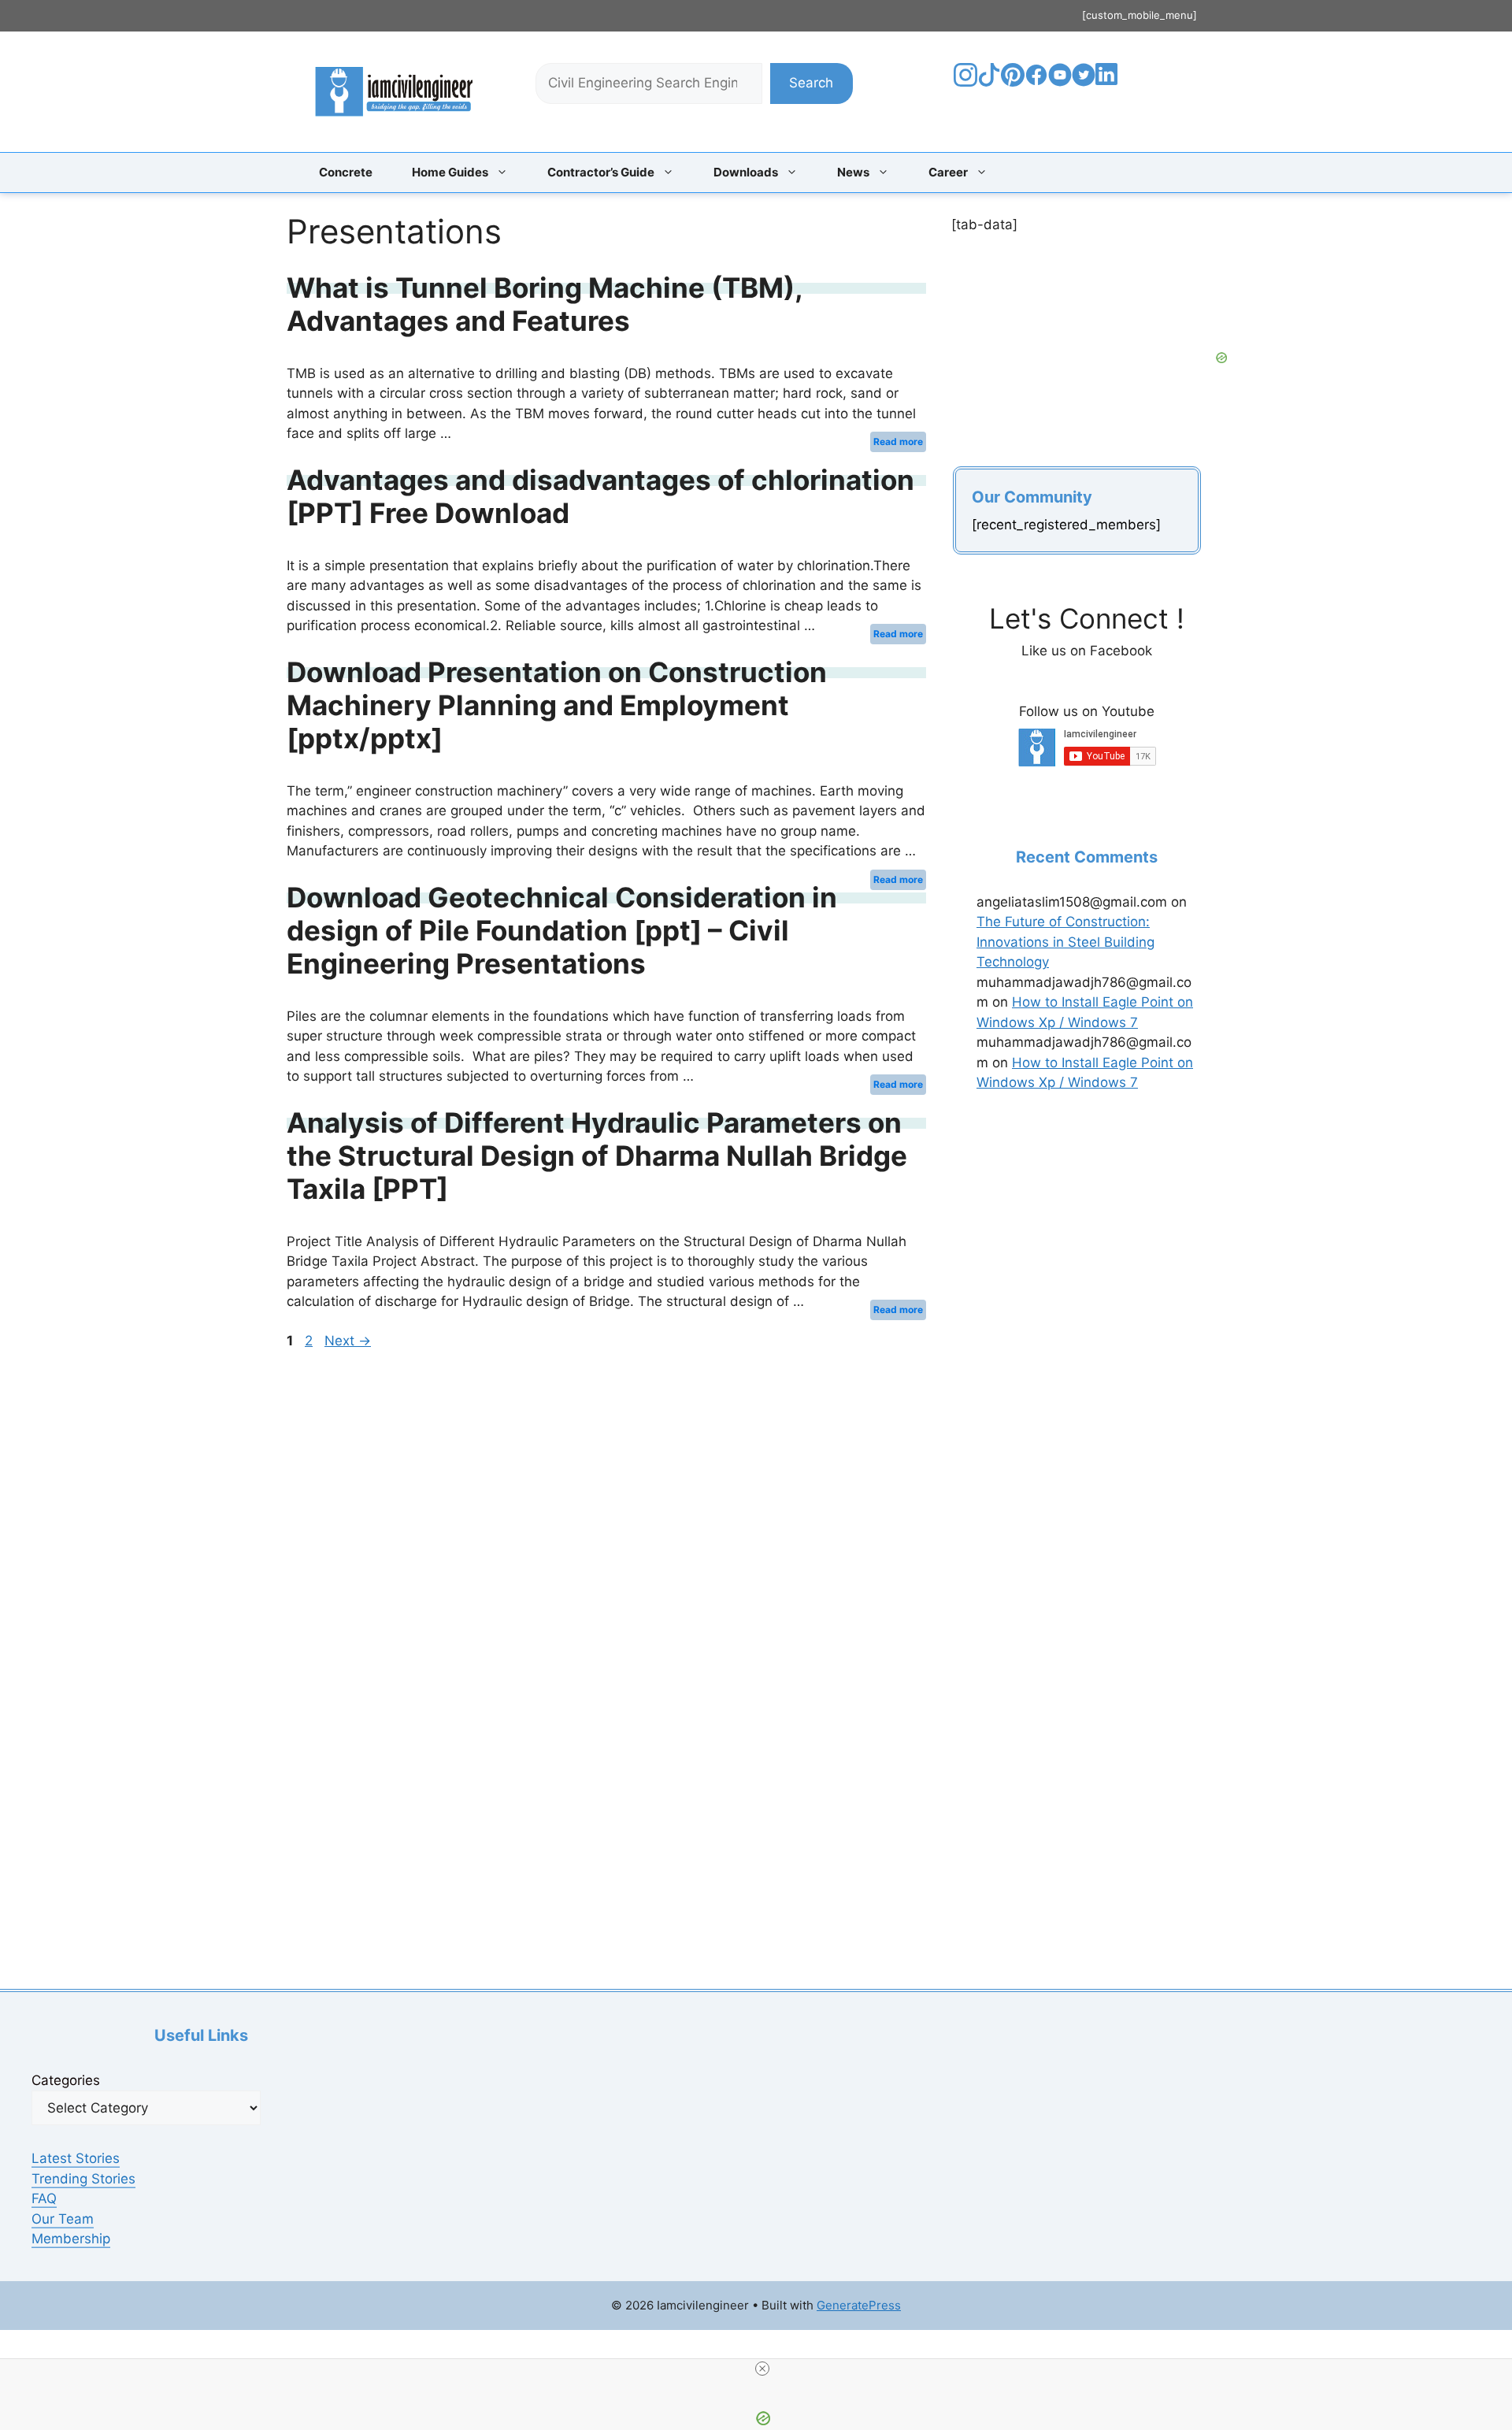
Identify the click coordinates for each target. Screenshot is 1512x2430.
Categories (66, 2080)
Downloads (746, 172)
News (853, 172)
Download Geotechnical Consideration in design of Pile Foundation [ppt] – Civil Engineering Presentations (562, 930)
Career (948, 172)
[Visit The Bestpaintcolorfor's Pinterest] (1013, 82)
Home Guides (450, 172)
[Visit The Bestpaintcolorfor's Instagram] (965, 82)
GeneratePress (859, 2305)
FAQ (44, 2198)
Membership (71, 2239)
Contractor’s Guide (601, 172)
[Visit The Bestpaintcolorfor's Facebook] (1036, 82)
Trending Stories (83, 2179)
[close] (762, 2369)
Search (811, 83)
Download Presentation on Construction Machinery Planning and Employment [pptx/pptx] (557, 705)
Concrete (346, 172)
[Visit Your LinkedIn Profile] (1109, 86)
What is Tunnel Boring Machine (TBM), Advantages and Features (545, 304)
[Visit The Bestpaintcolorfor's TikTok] (989, 82)
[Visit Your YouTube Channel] (1060, 82)
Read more (898, 441)
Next (348, 1341)
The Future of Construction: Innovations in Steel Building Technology (1065, 942)
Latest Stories (76, 2158)
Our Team (63, 2219)
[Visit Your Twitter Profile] (1084, 82)
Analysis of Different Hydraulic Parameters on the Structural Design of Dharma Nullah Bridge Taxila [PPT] (597, 1156)
